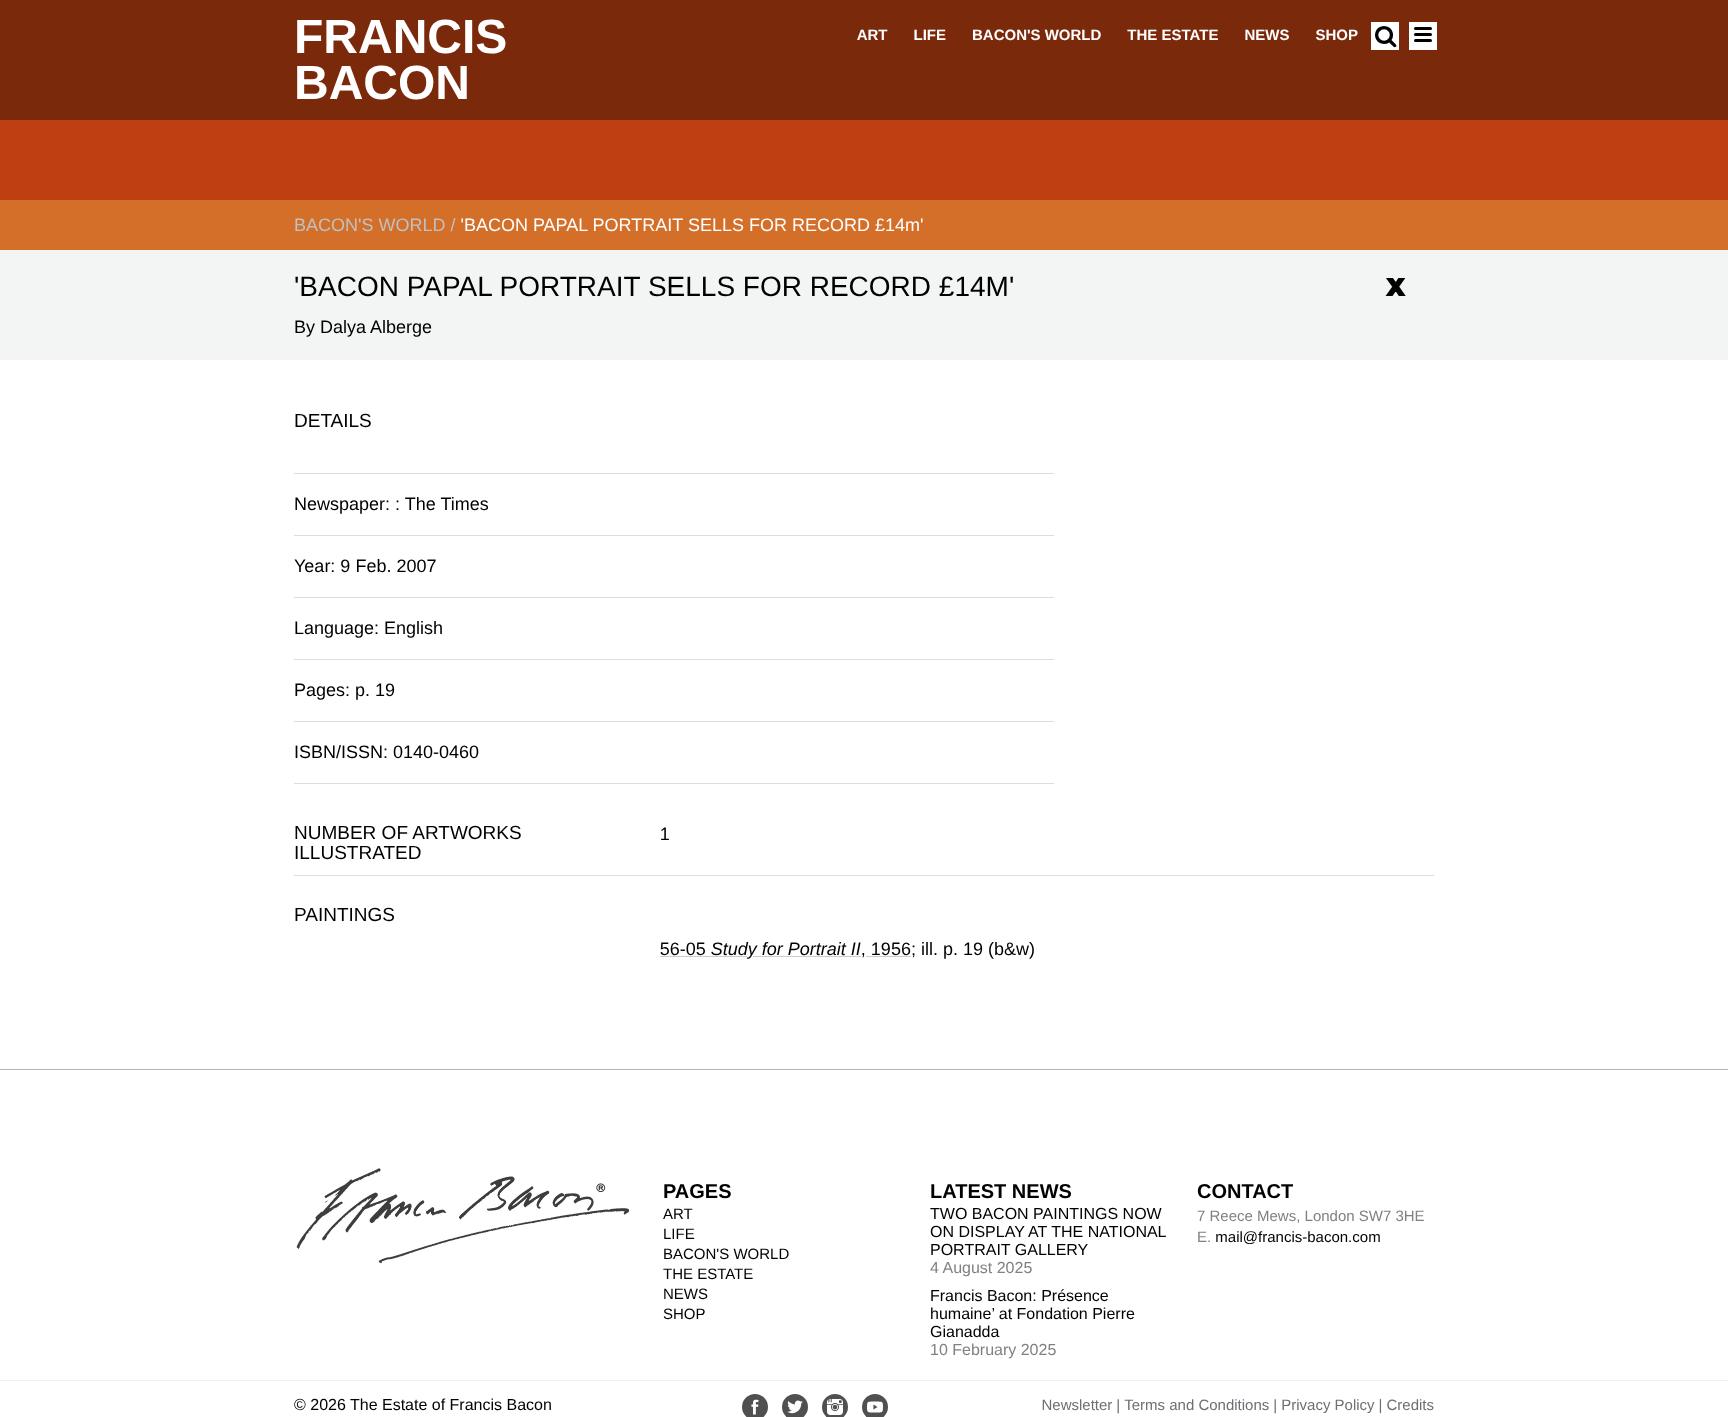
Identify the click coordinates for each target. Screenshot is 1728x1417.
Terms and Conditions (1196, 1405)
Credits (1410, 1405)
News (1266, 35)
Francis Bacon (400, 60)
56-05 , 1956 (785, 949)
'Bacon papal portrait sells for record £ (691, 225)
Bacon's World (1036, 35)
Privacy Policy (1327, 1405)
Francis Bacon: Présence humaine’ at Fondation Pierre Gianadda (1032, 1314)
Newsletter (1076, 1405)
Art (872, 35)
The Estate (1172, 35)
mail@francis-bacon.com (1297, 1237)
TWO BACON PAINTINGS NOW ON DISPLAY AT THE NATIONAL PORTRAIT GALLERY (1048, 1232)
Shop (1336, 35)
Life (929, 35)
